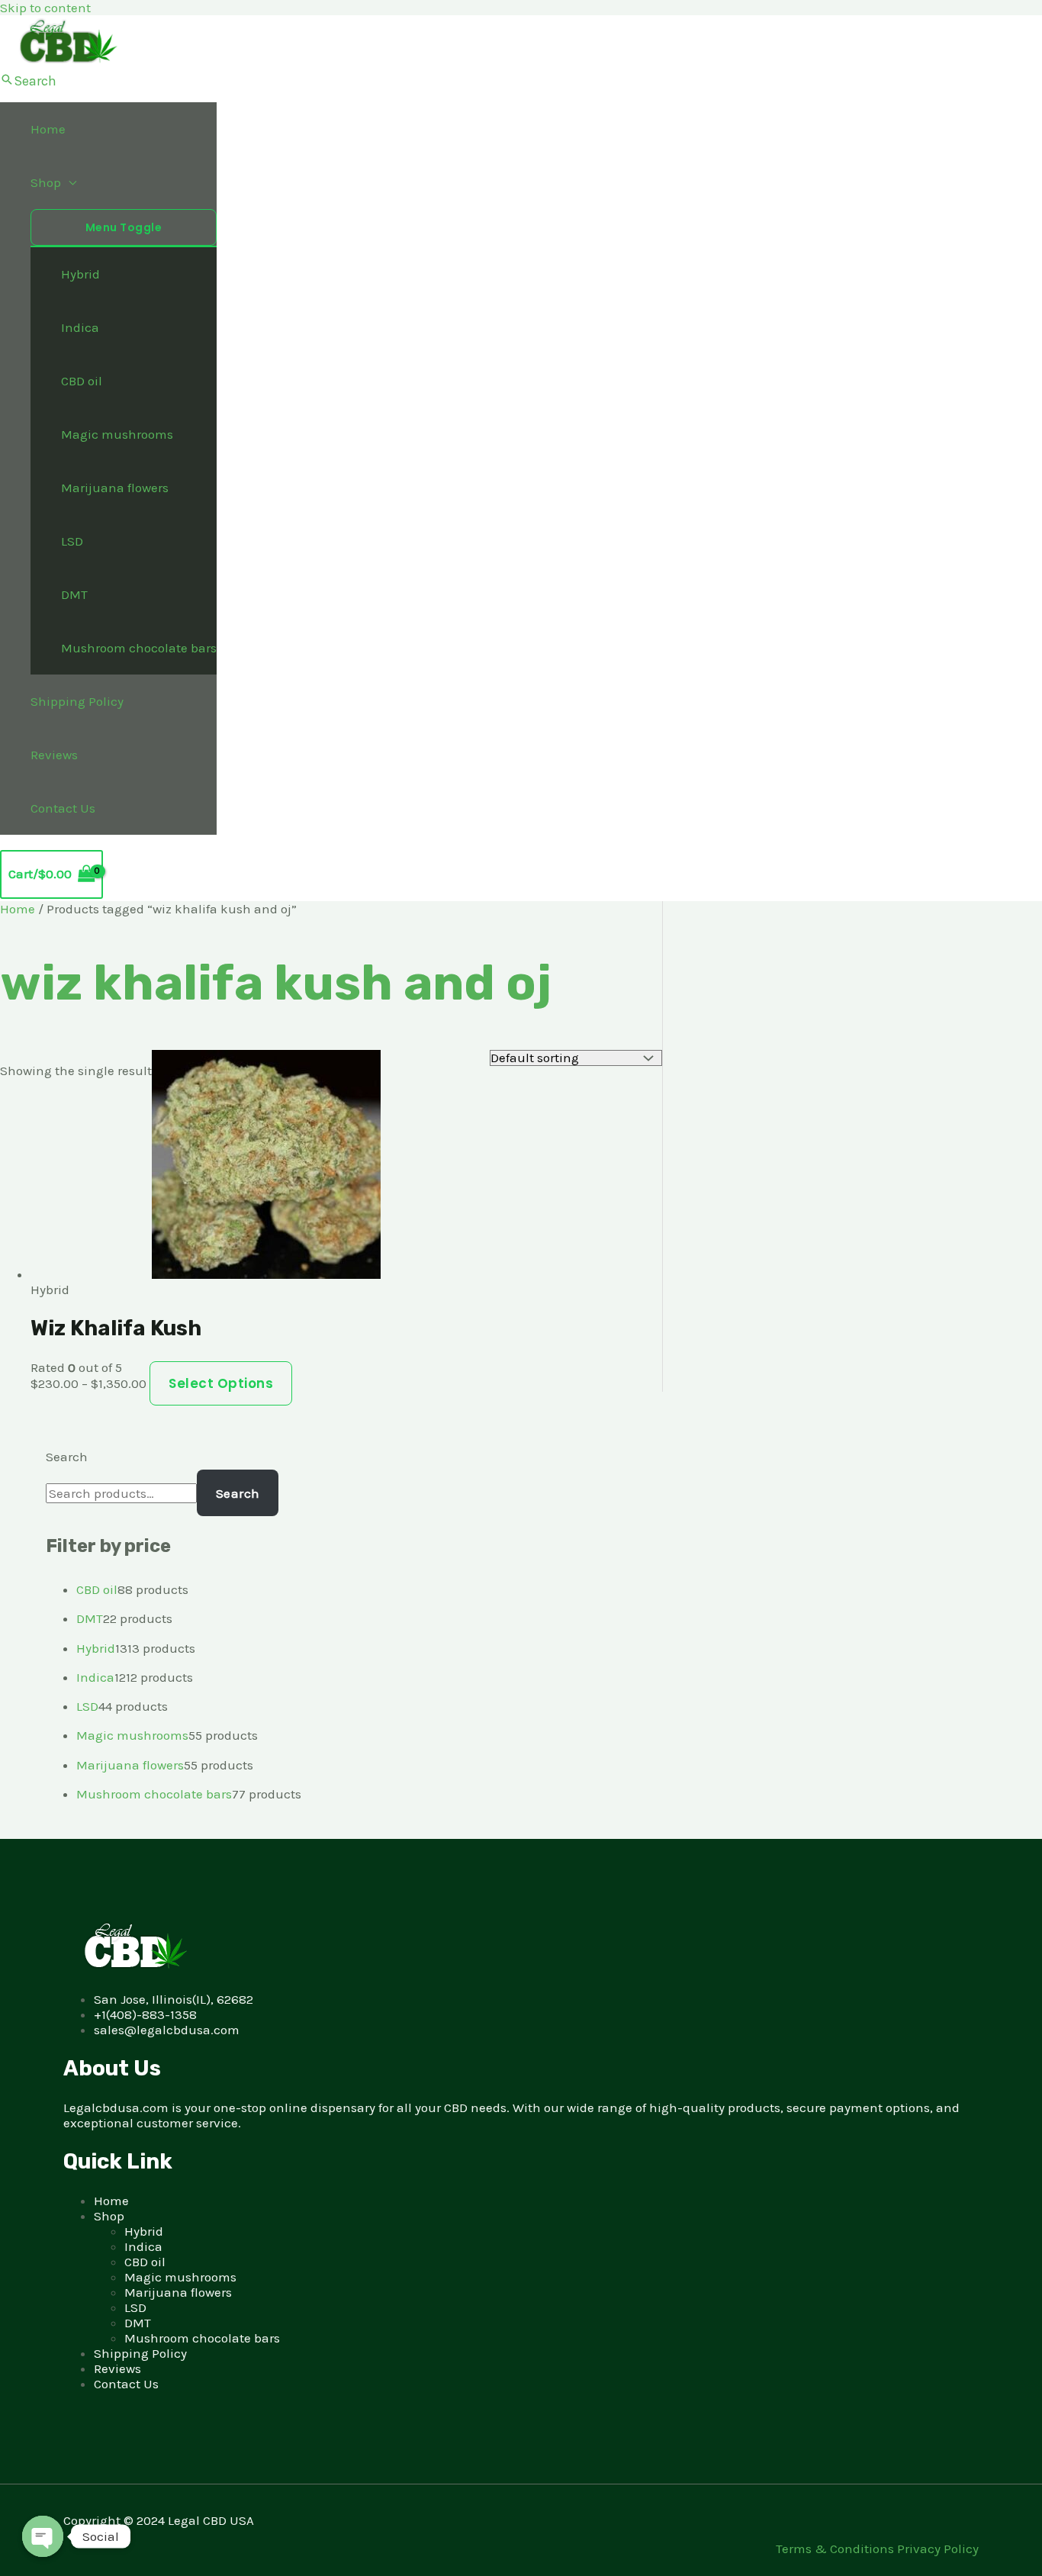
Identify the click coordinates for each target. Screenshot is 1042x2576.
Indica (80, 327)
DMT (74, 594)
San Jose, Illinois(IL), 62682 (174, 1999)
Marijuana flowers (115, 488)
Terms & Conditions (836, 2549)
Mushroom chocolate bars (139, 648)
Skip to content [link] (45, 8)
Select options (221, 1383)
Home (48, 129)
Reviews (54, 755)
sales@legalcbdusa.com (167, 2030)
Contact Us (63, 808)
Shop (46, 182)
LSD (72, 541)
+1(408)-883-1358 (145, 2014)
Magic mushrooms (117, 434)
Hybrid (80, 274)
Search (67, 1457)
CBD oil (82, 381)
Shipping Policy (77, 701)
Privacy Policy (938, 2549)
